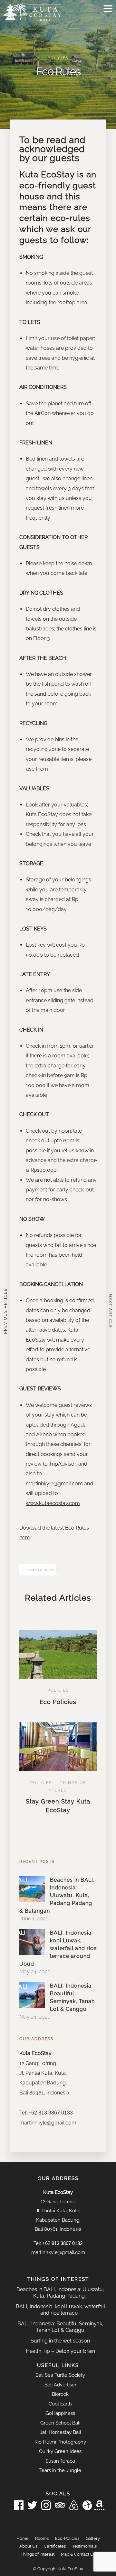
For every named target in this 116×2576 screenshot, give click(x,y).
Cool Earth (60, 2404)
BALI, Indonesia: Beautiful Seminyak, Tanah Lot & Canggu (60, 2327)
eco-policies (41, 1570)
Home (23, 2538)
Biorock (60, 2394)
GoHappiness (60, 2413)
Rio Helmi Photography (60, 2442)
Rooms (42, 2538)
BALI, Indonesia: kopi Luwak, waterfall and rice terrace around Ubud (58, 1948)
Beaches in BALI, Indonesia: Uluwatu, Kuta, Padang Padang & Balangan (57, 1895)
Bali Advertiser (60, 2385)
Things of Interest (38, 2554)
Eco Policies (58, 1702)
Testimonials (84, 2546)
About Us (28, 2546)
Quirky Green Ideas (60, 2451)
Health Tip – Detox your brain (60, 2351)
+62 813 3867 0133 (51, 2113)
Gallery (93, 2538)
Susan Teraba (60, 2461)
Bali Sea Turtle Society (60, 2375)
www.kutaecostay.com (53, 1503)
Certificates (55, 2546)
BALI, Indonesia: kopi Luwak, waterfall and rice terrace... (60, 2310)
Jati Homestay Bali (60, 2432)
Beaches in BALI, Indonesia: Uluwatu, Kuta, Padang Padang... (60, 2293)
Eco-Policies (67, 2538)
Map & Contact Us (78, 2554)
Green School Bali (60, 2423)
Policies (58, 58)
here (25, 1537)
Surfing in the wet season (60, 2341)
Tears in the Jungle (60, 2470)
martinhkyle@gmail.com (54, 1484)
